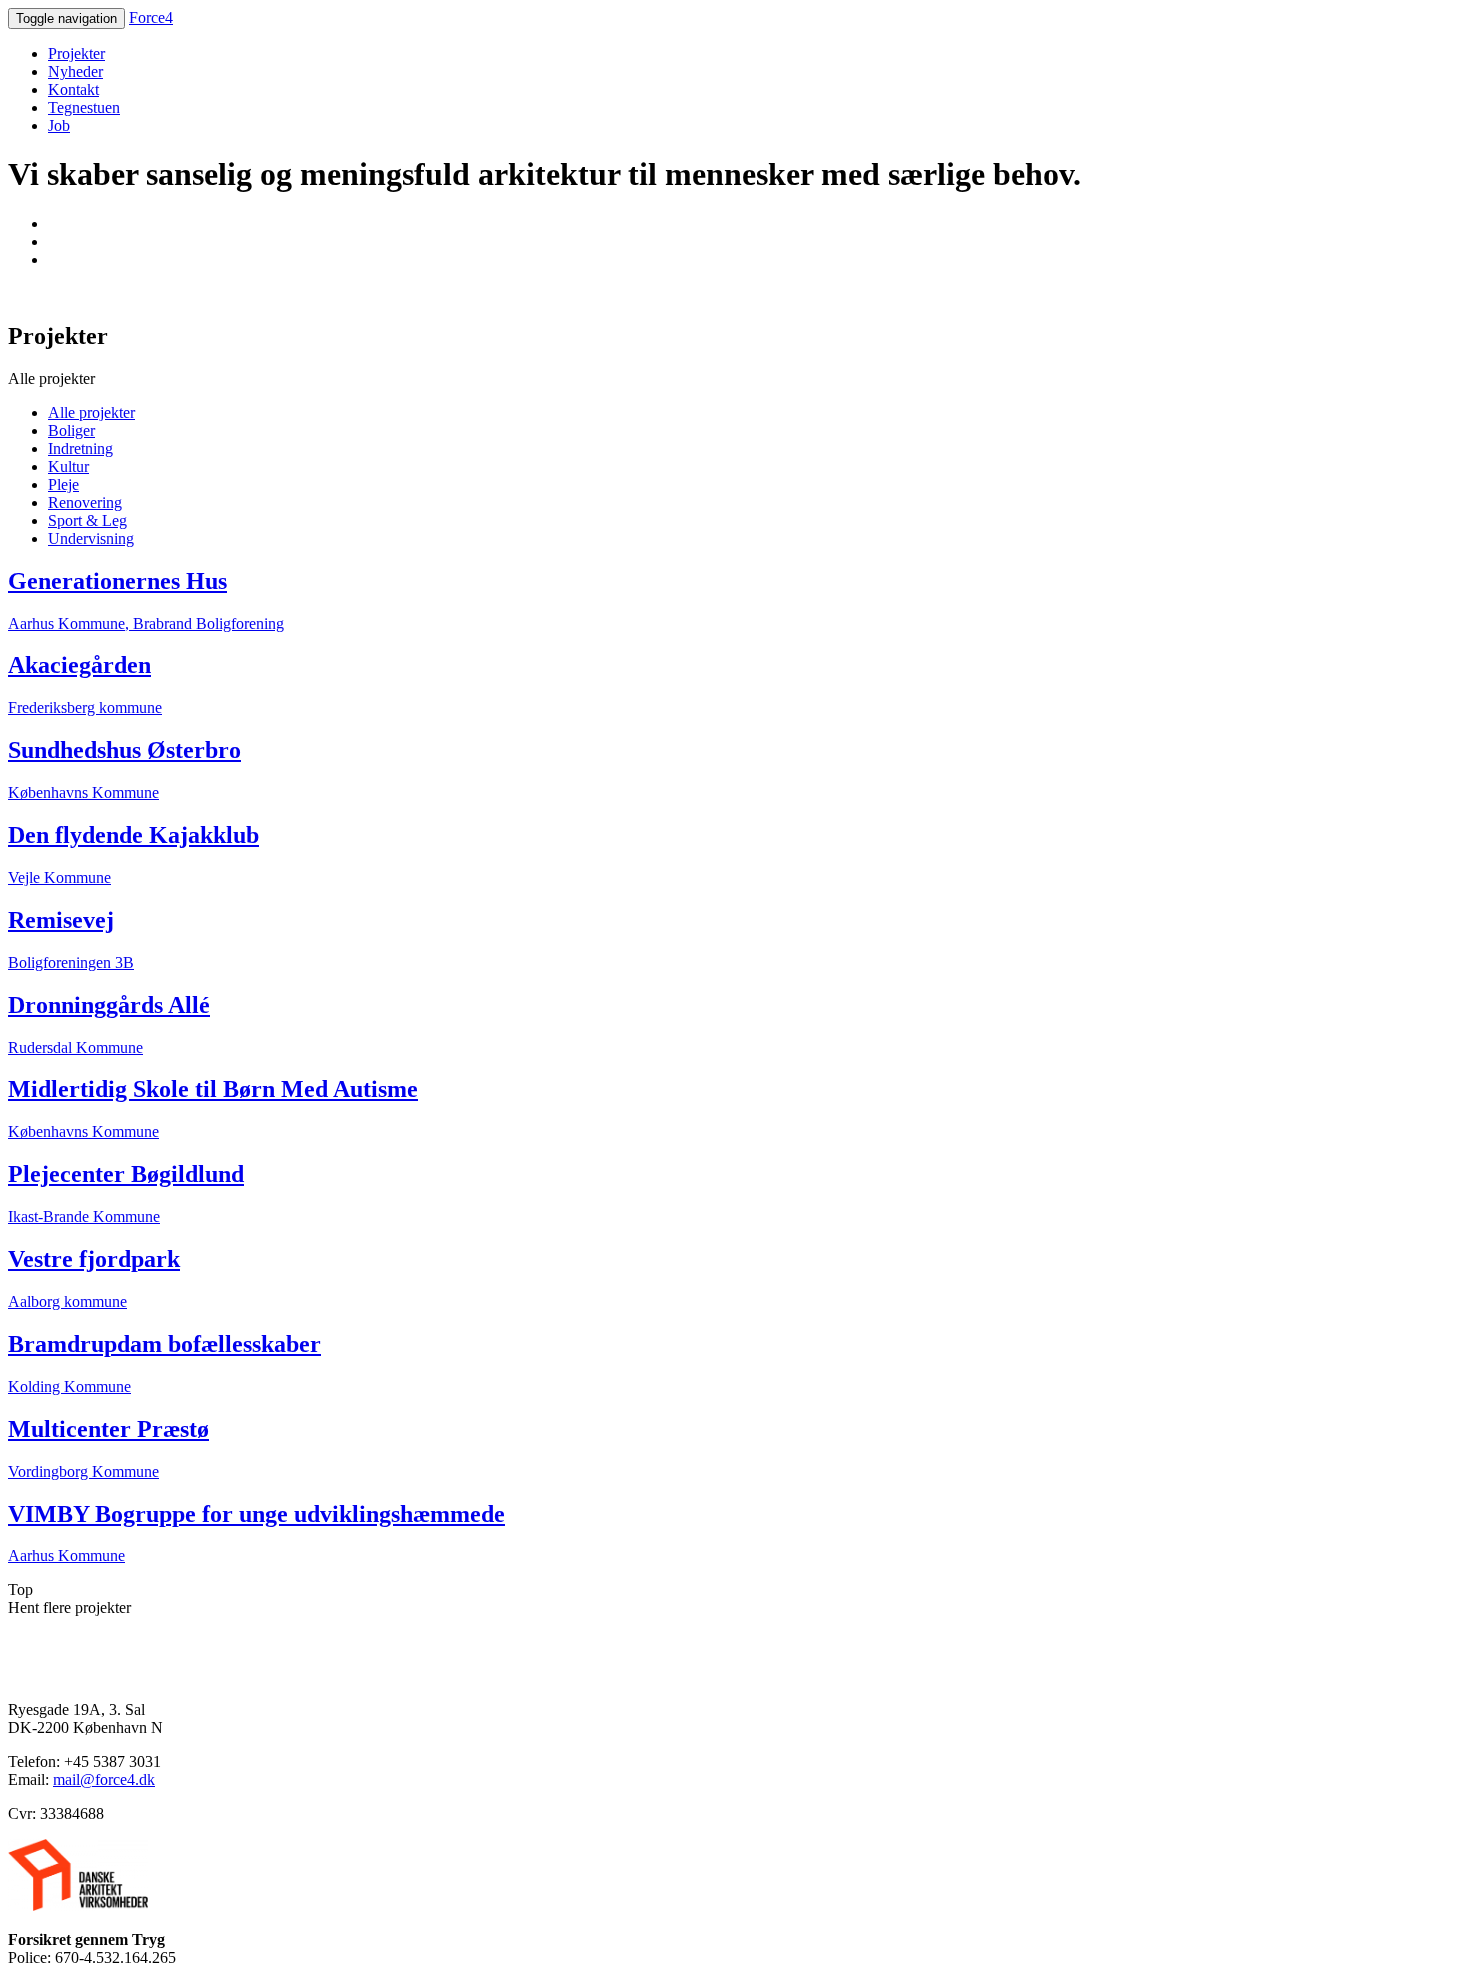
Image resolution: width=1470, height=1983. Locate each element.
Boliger (71, 430)
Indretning (80, 448)
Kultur (68, 466)
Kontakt (73, 89)
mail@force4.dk (104, 1779)
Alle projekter (91, 412)
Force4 (151, 17)
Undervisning (91, 538)
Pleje (63, 484)
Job (59, 125)
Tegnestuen (84, 107)
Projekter (76, 53)
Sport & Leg (87, 520)
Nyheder (75, 71)
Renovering (85, 502)
